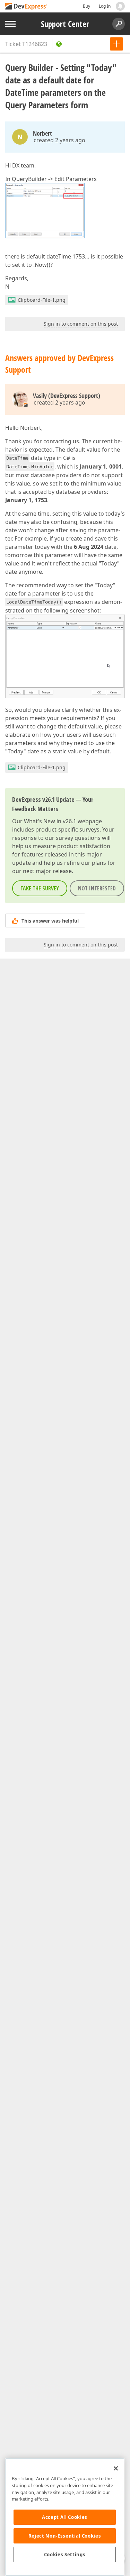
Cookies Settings (65, 2555)
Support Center (65, 24)
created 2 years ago (59, 140)
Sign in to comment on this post (81, 324)
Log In (105, 6)
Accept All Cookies (65, 2517)
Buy (86, 6)
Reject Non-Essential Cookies (65, 2536)
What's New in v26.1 (50, 821)
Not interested (97, 888)
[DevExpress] (26, 7)
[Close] (116, 2468)
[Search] (119, 24)
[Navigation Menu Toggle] (10, 24)
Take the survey (40, 888)
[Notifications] (120, 6)
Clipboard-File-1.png (42, 300)
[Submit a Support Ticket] (116, 44)
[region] (65, 2517)
